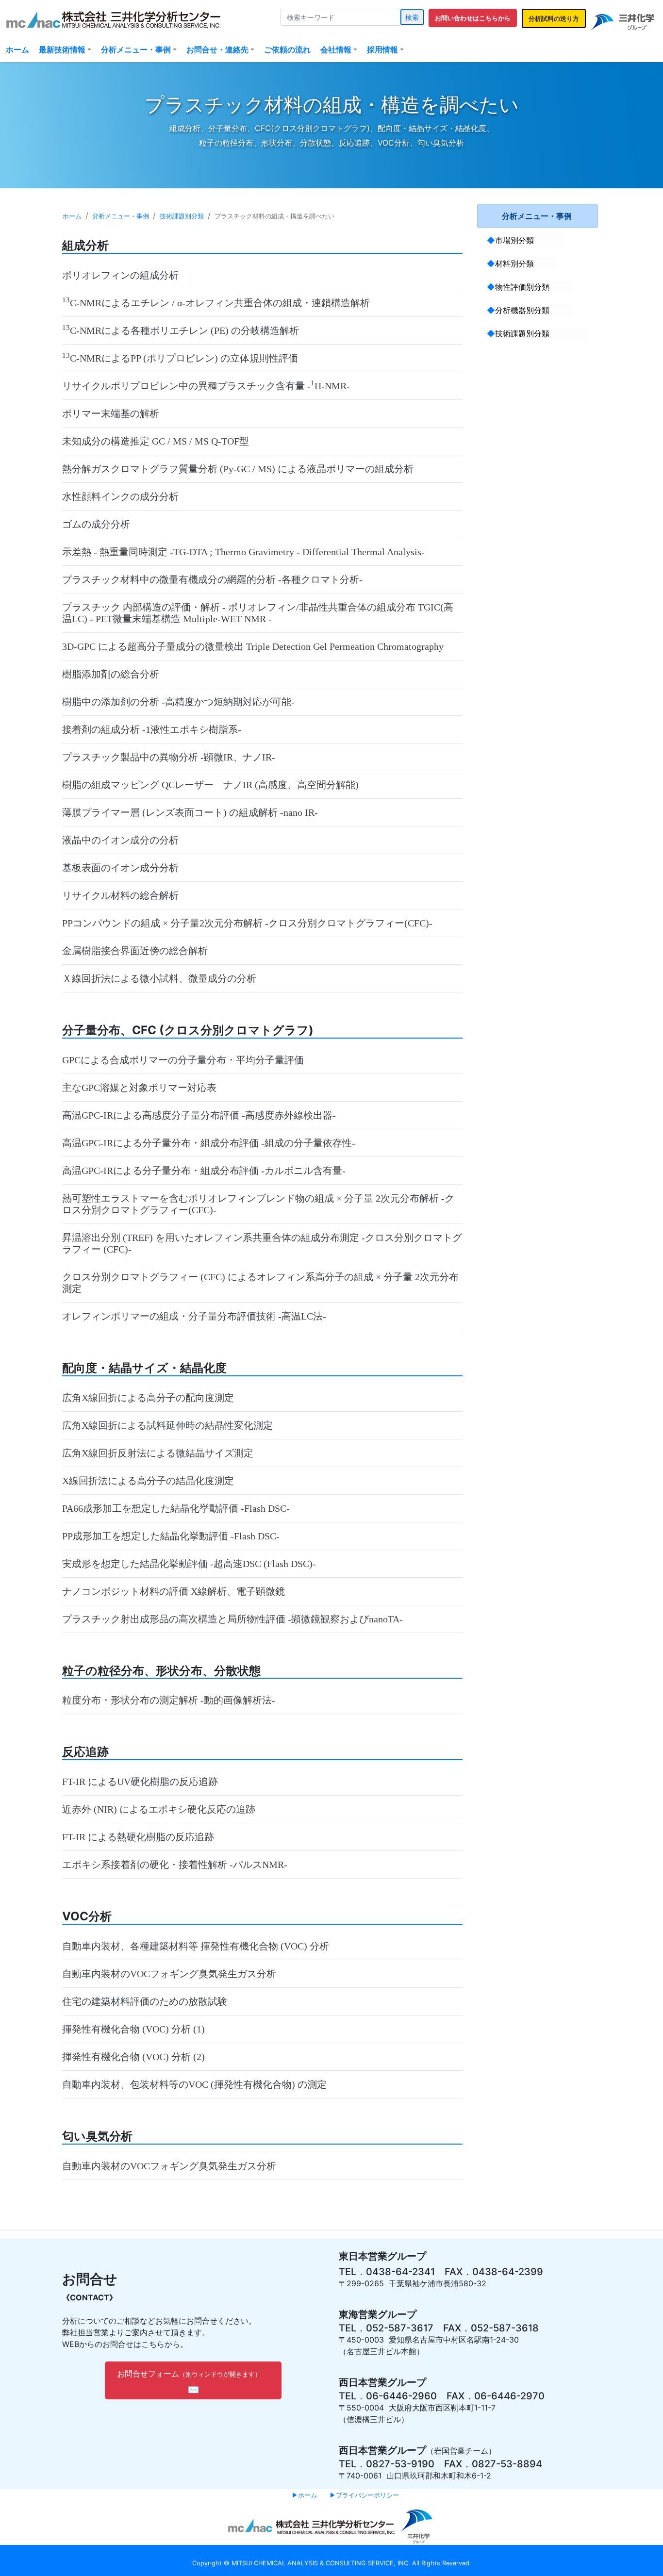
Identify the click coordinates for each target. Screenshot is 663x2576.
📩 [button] (187, 2381)
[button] (473, 18)
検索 (412, 17)
